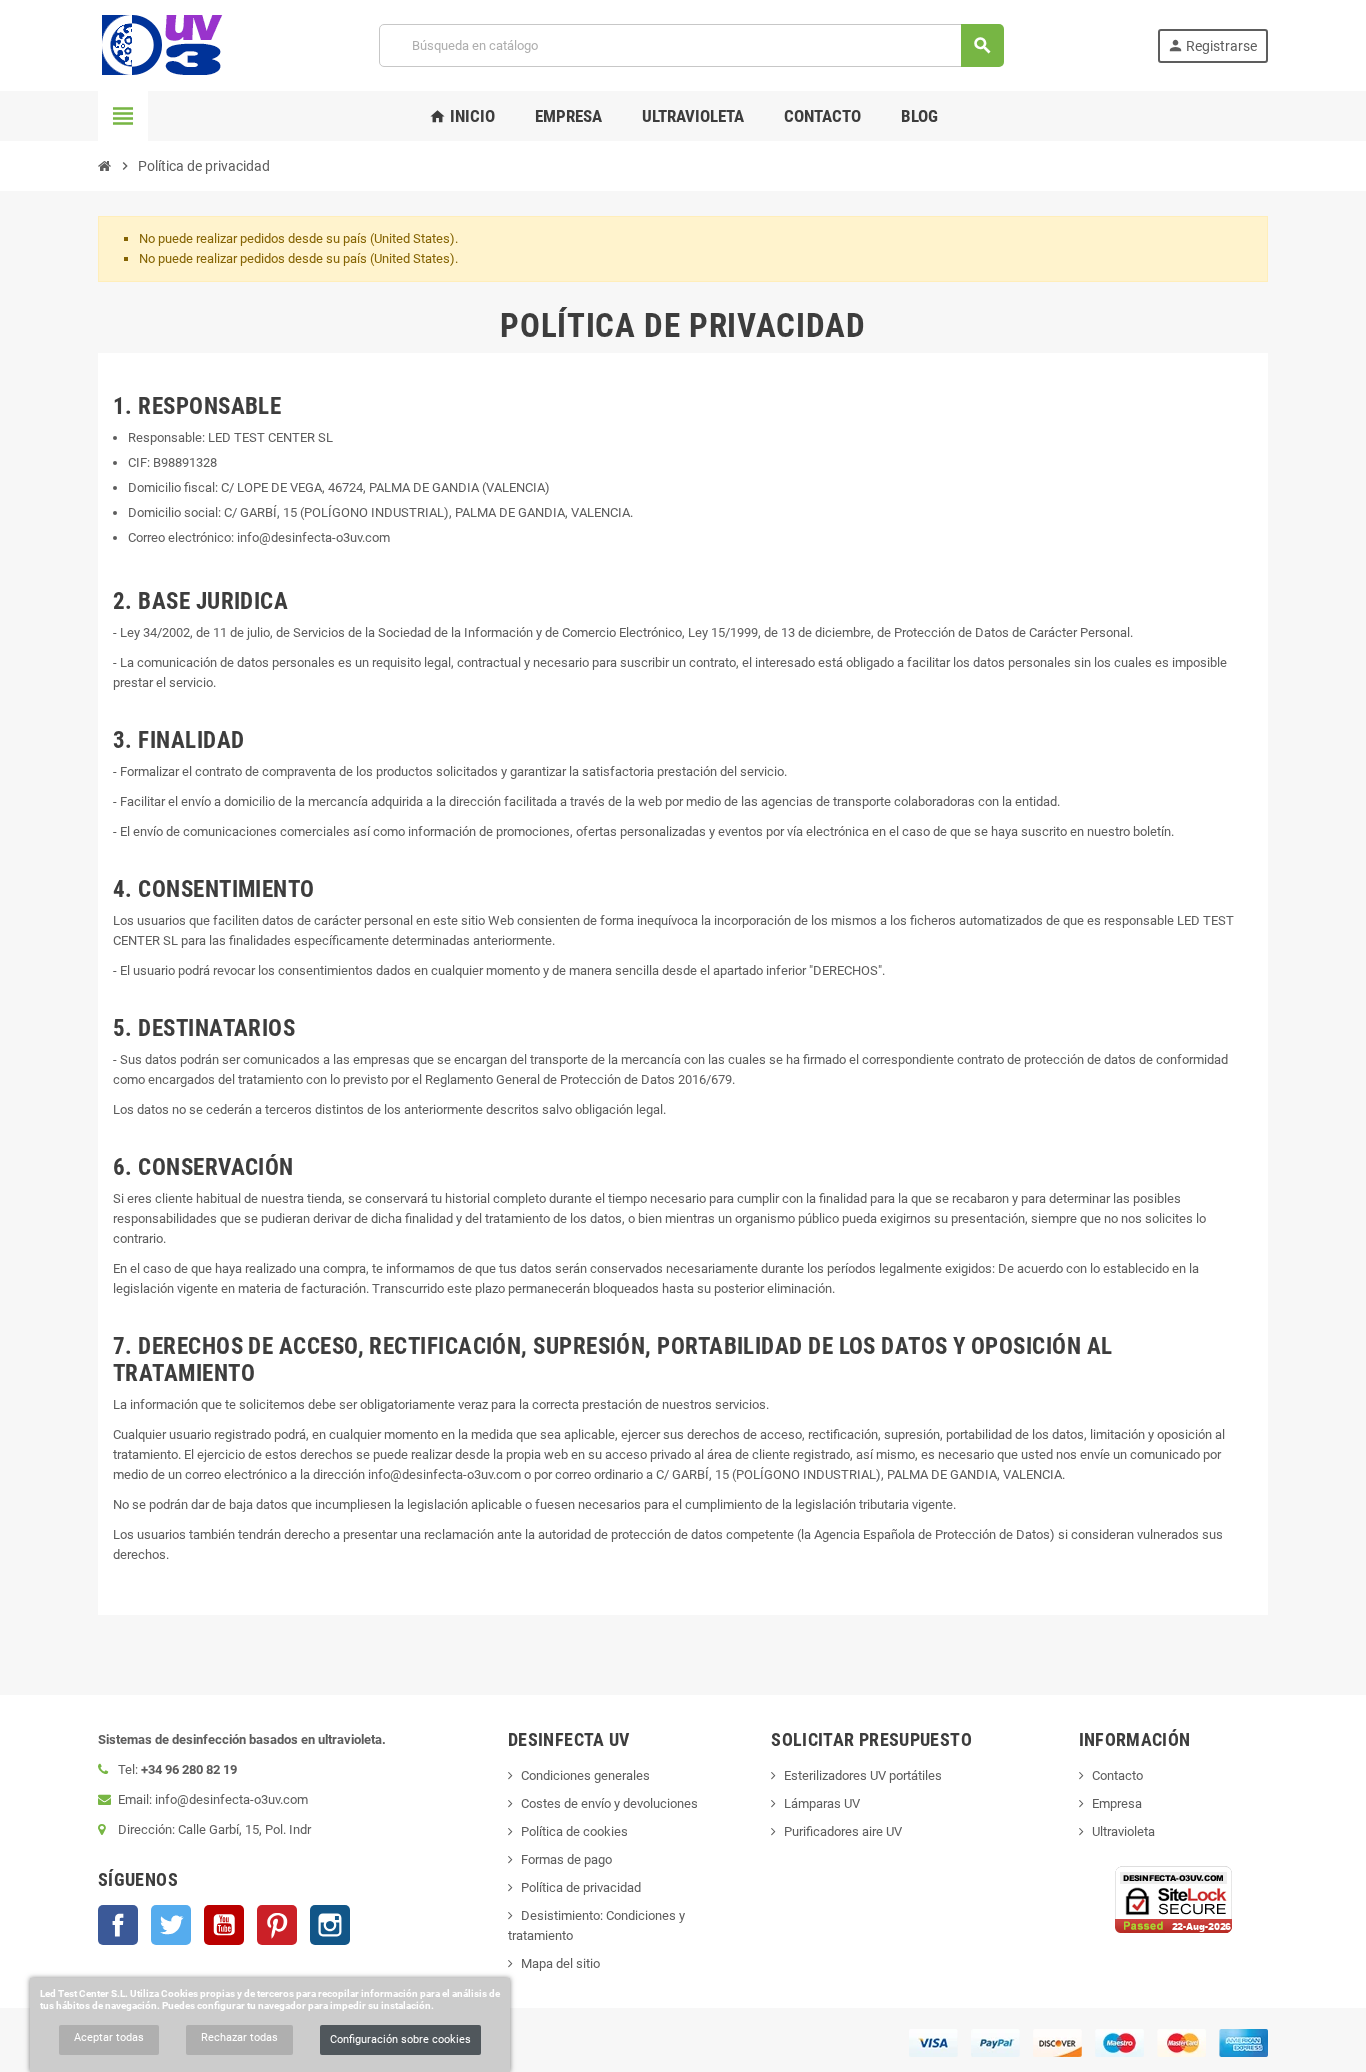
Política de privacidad (581, 1887)
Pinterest (277, 1925)
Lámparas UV (822, 1803)
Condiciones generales (585, 1775)
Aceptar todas (109, 2037)
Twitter (171, 1925)
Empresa (1117, 1803)
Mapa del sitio (560, 1963)
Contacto (1117, 1775)
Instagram (330, 1925)
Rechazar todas (239, 2037)
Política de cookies (574, 1831)
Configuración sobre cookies (400, 2039)
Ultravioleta (1123, 1831)
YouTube (224, 1925)
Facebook (118, 1925)
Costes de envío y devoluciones (609, 1803)
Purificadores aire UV (843, 1831)
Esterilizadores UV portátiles (863, 1775)
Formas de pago (566, 1859)
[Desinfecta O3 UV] (162, 44)
